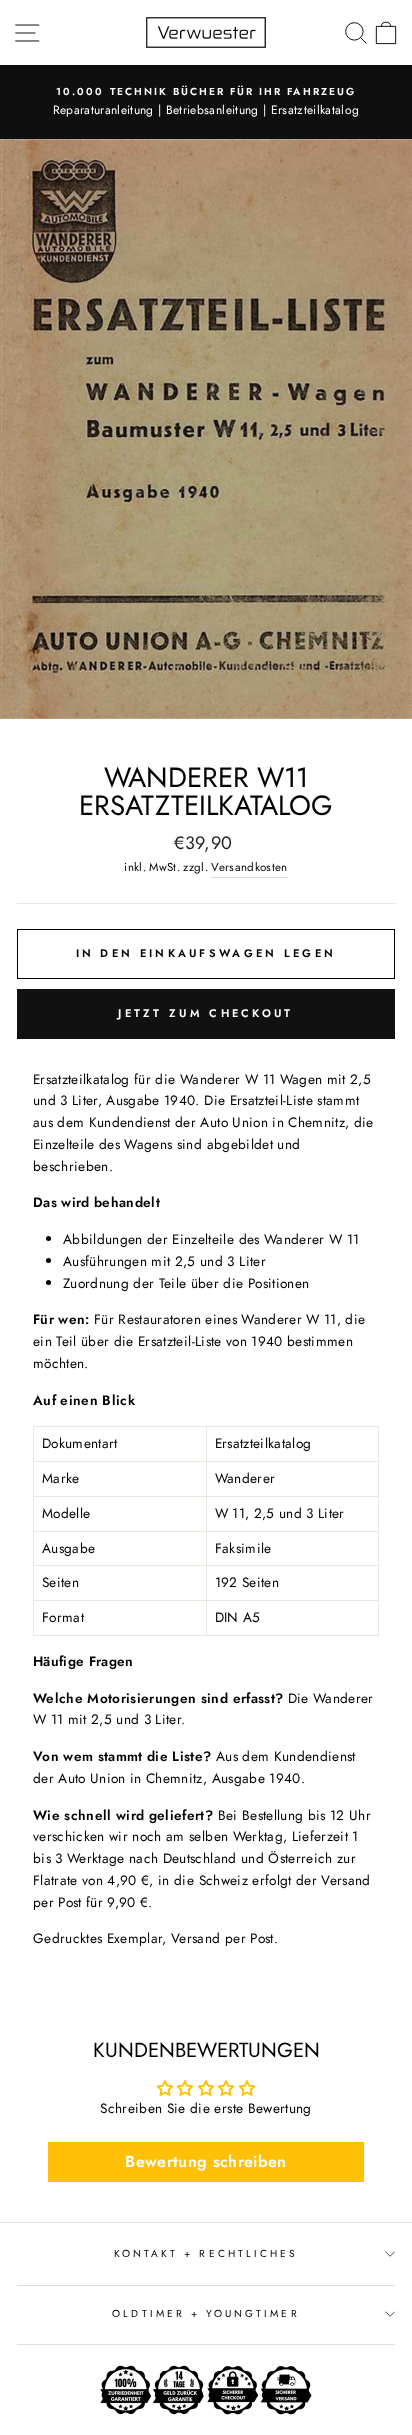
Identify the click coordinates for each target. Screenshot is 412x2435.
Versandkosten (249, 867)
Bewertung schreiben (205, 2161)
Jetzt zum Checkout (205, 1013)
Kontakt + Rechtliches (206, 2253)
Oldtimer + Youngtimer (205, 2313)
